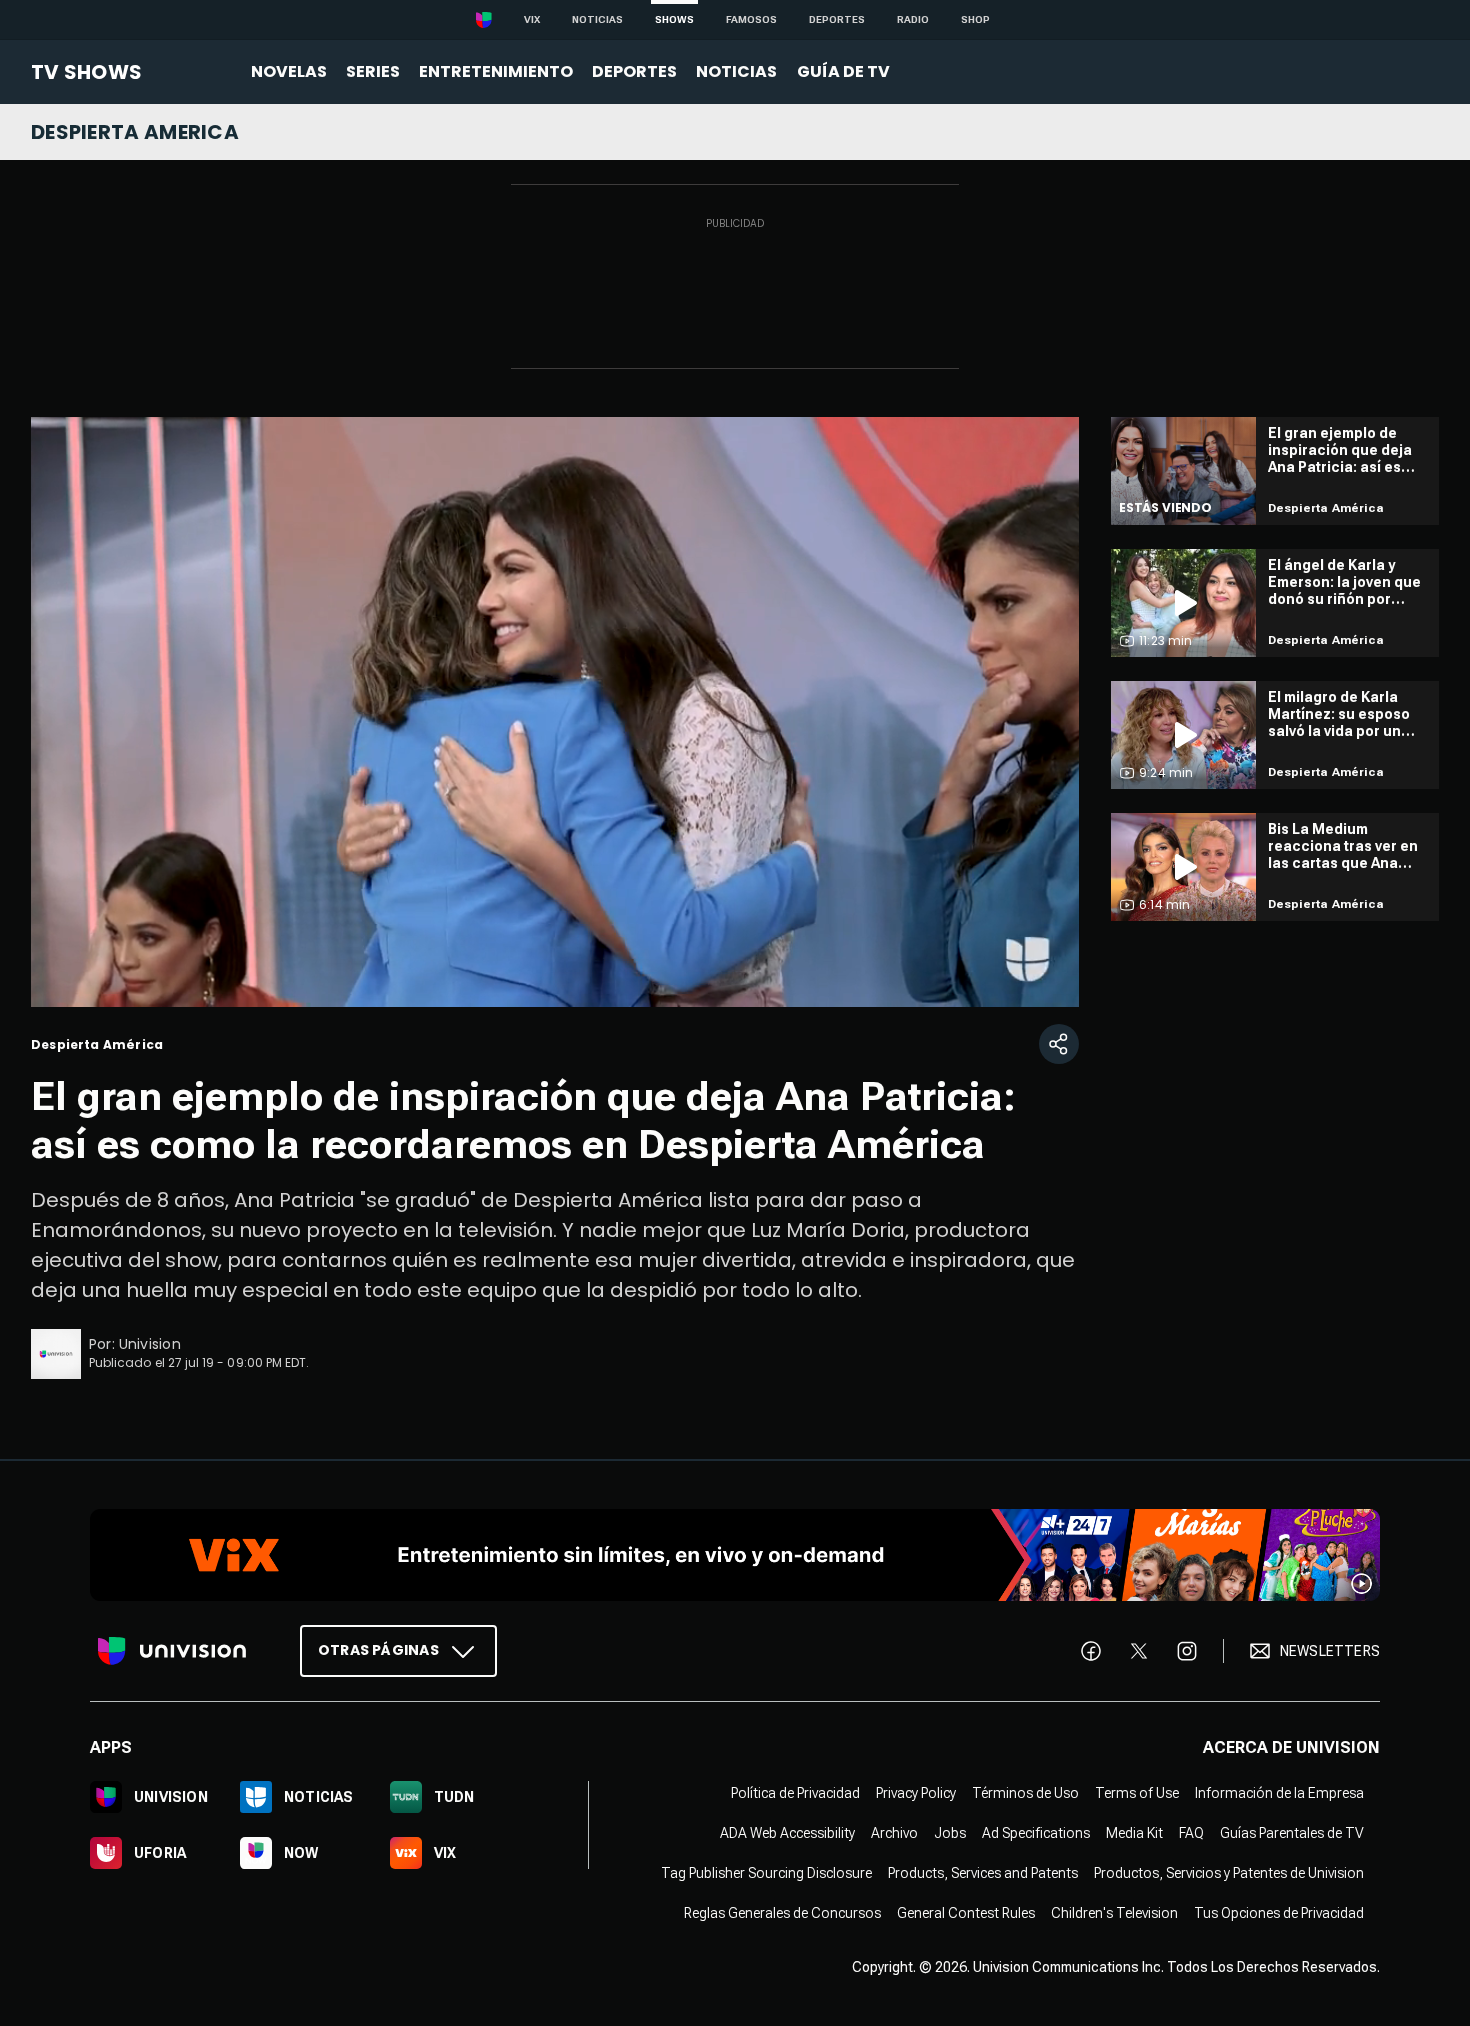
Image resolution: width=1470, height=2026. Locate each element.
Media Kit (1134, 1833)
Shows (674, 19)
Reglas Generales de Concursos (782, 1913)
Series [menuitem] (373, 71)
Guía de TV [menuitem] (843, 71)
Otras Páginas (378, 1650)
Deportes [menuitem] (634, 71)
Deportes (837, 19)
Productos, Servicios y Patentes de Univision (1229, 1873)
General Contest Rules (966, 1913)
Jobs (950, 1833)
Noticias (597, 19)
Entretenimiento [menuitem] (496, 71)
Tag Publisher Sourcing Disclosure (766, 1873)
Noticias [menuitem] (736, 71)
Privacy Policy (916, 1793)
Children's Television (1114, 1913)
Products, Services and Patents (983, 1873)
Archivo (894, 1833)
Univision (150, 1344)
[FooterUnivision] (172, 1651)
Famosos (751, 19)
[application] (555, 712)
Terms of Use (1137, 1793)
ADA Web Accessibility (787, 1833)
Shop (975, 19)
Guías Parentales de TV (1292, 1833)
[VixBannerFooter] (735, 1555)
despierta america (135, 132)
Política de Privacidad (795, 1793)
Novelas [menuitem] (289, 71)
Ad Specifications (1036, 1833)
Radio (913, 19)
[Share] (1059, 1044)
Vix (532, 19)
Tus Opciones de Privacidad (1279, 1913)
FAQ (1191, 1833)
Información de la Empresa (1279, 1793)
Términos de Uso (1025, 1793)
